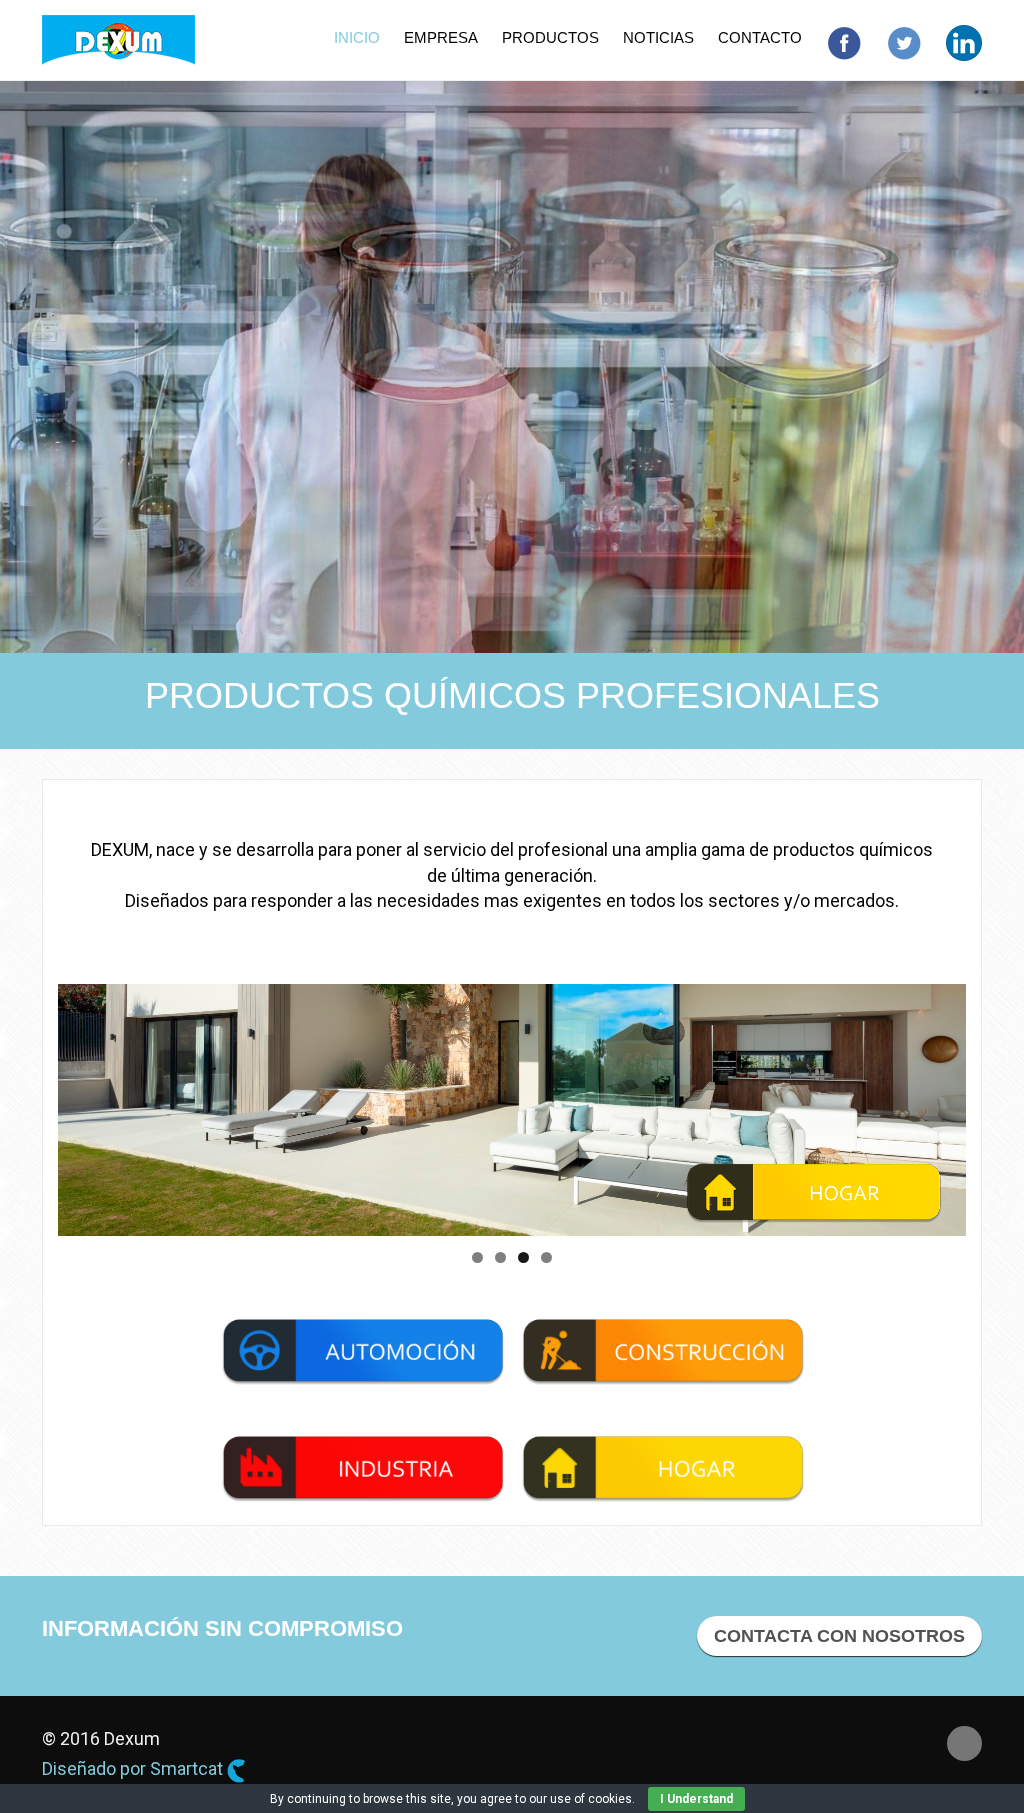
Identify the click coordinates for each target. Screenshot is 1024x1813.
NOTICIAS (658, 37)
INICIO (357, 37)
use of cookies (591, 1799)
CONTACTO (760, 37)
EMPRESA (441, 37)
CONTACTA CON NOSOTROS (839, 1636)
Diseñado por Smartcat (134, 1768)
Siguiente (1001, 1105)
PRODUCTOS (550, 37)
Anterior (23, 1105)
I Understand (696, 1799)
